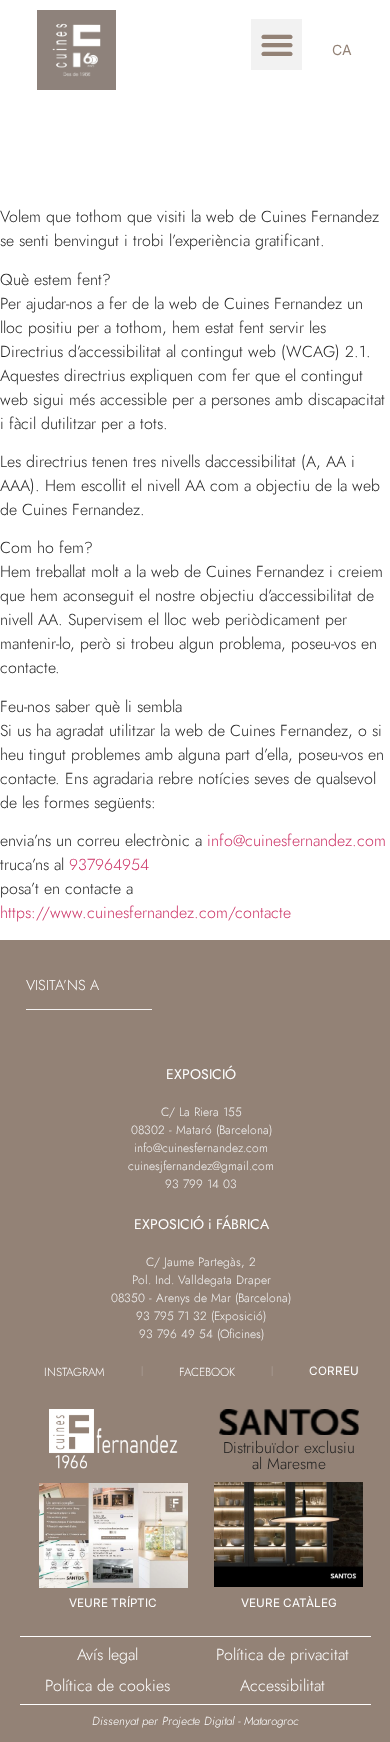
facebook (207, 1371)
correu (334, 1371)
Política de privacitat (282, 1654)
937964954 (109, 864)
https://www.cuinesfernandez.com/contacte (145, 912)
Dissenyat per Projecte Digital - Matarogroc (195, 1720)
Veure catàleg (289, 1603)
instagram (74, 1371)
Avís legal (107, 1654)
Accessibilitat (282, 1685)
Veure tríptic (113, 1603)
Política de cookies (107, 1685)
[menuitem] (342, 50)
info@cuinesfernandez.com (296, 840)
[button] (276, 44)
